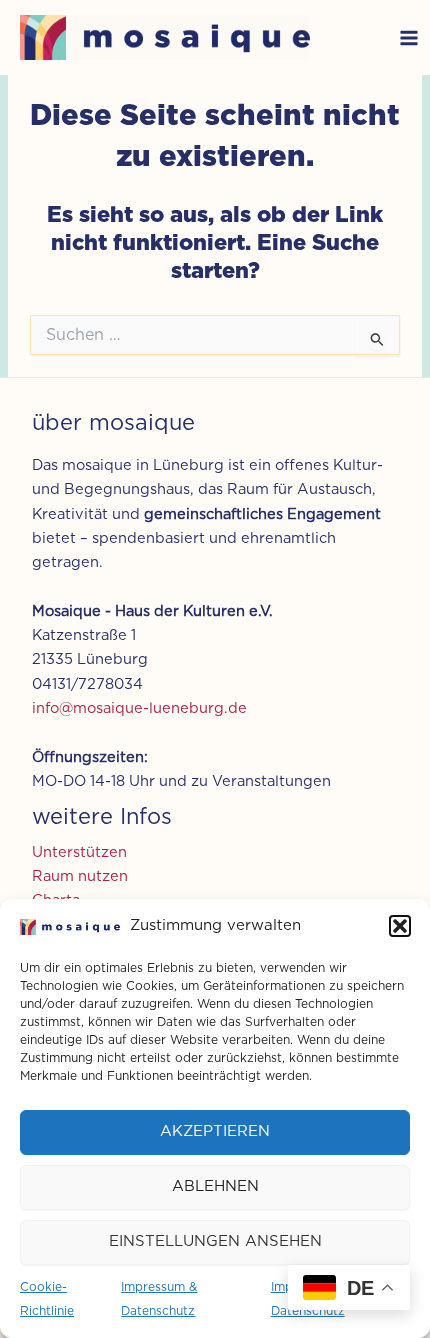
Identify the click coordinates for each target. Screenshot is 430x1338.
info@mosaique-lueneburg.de (139, 708)
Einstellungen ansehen (215, 1241)
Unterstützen (79, 852)
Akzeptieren (215, 1131)
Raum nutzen (80, 876)
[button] (400, 926)
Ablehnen (215, 1186)
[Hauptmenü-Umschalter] (409, 38)
